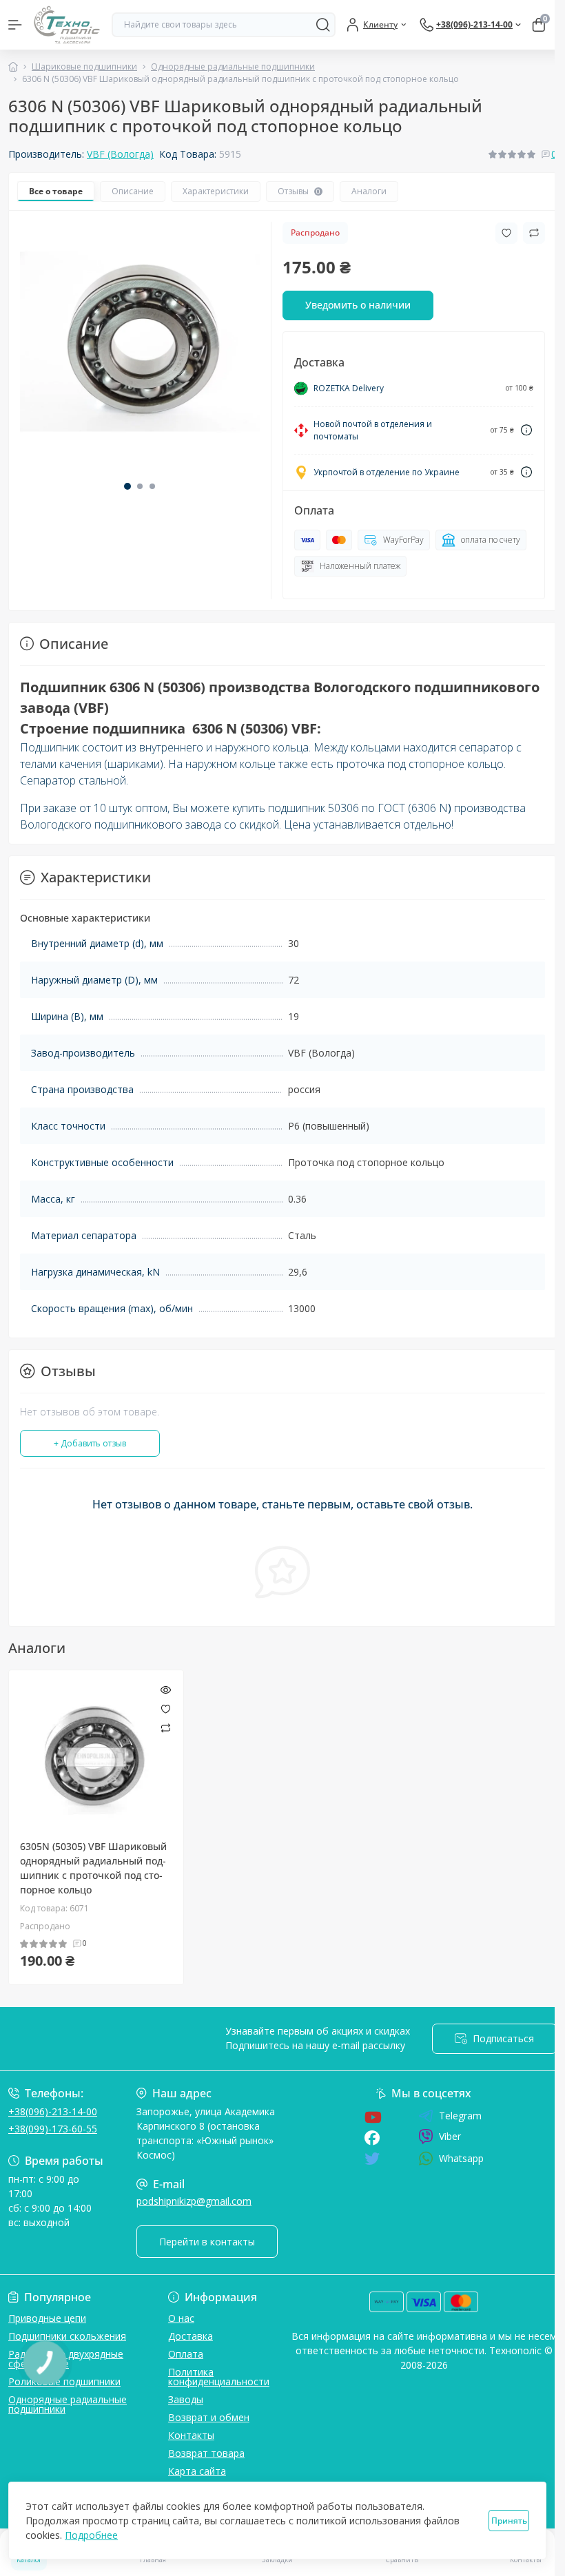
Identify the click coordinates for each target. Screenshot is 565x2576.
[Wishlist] (166, 1707)
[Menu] (15, 25)
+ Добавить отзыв (90, 1443)
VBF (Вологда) (120, 154)
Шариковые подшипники (84, 66)
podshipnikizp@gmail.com (194, 2201)
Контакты (191, 2435)
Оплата (186, 2354)
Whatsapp (461, 2158)
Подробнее (91, 2535)
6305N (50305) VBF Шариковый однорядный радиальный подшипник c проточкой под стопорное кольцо (93, 1868)
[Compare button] (534, 233)
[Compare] (166, 1728)
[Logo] (67, 25)
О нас (181, 2318)
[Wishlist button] (506, 233)
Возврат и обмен (209, 2417)
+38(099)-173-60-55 (53, 2129)
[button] (127, 486)
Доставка (191, 2336)
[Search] (323, 25)
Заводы (186, 2399)
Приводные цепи (47, 2318)
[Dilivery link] (526, 430)
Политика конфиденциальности (219, 2377)
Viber (450, 2136)
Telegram (460, 2116)
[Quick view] (166, 1688)
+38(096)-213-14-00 (53, 2111)
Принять (509, 2521)
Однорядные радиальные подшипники (233, 66)
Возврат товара (206, 2453)
